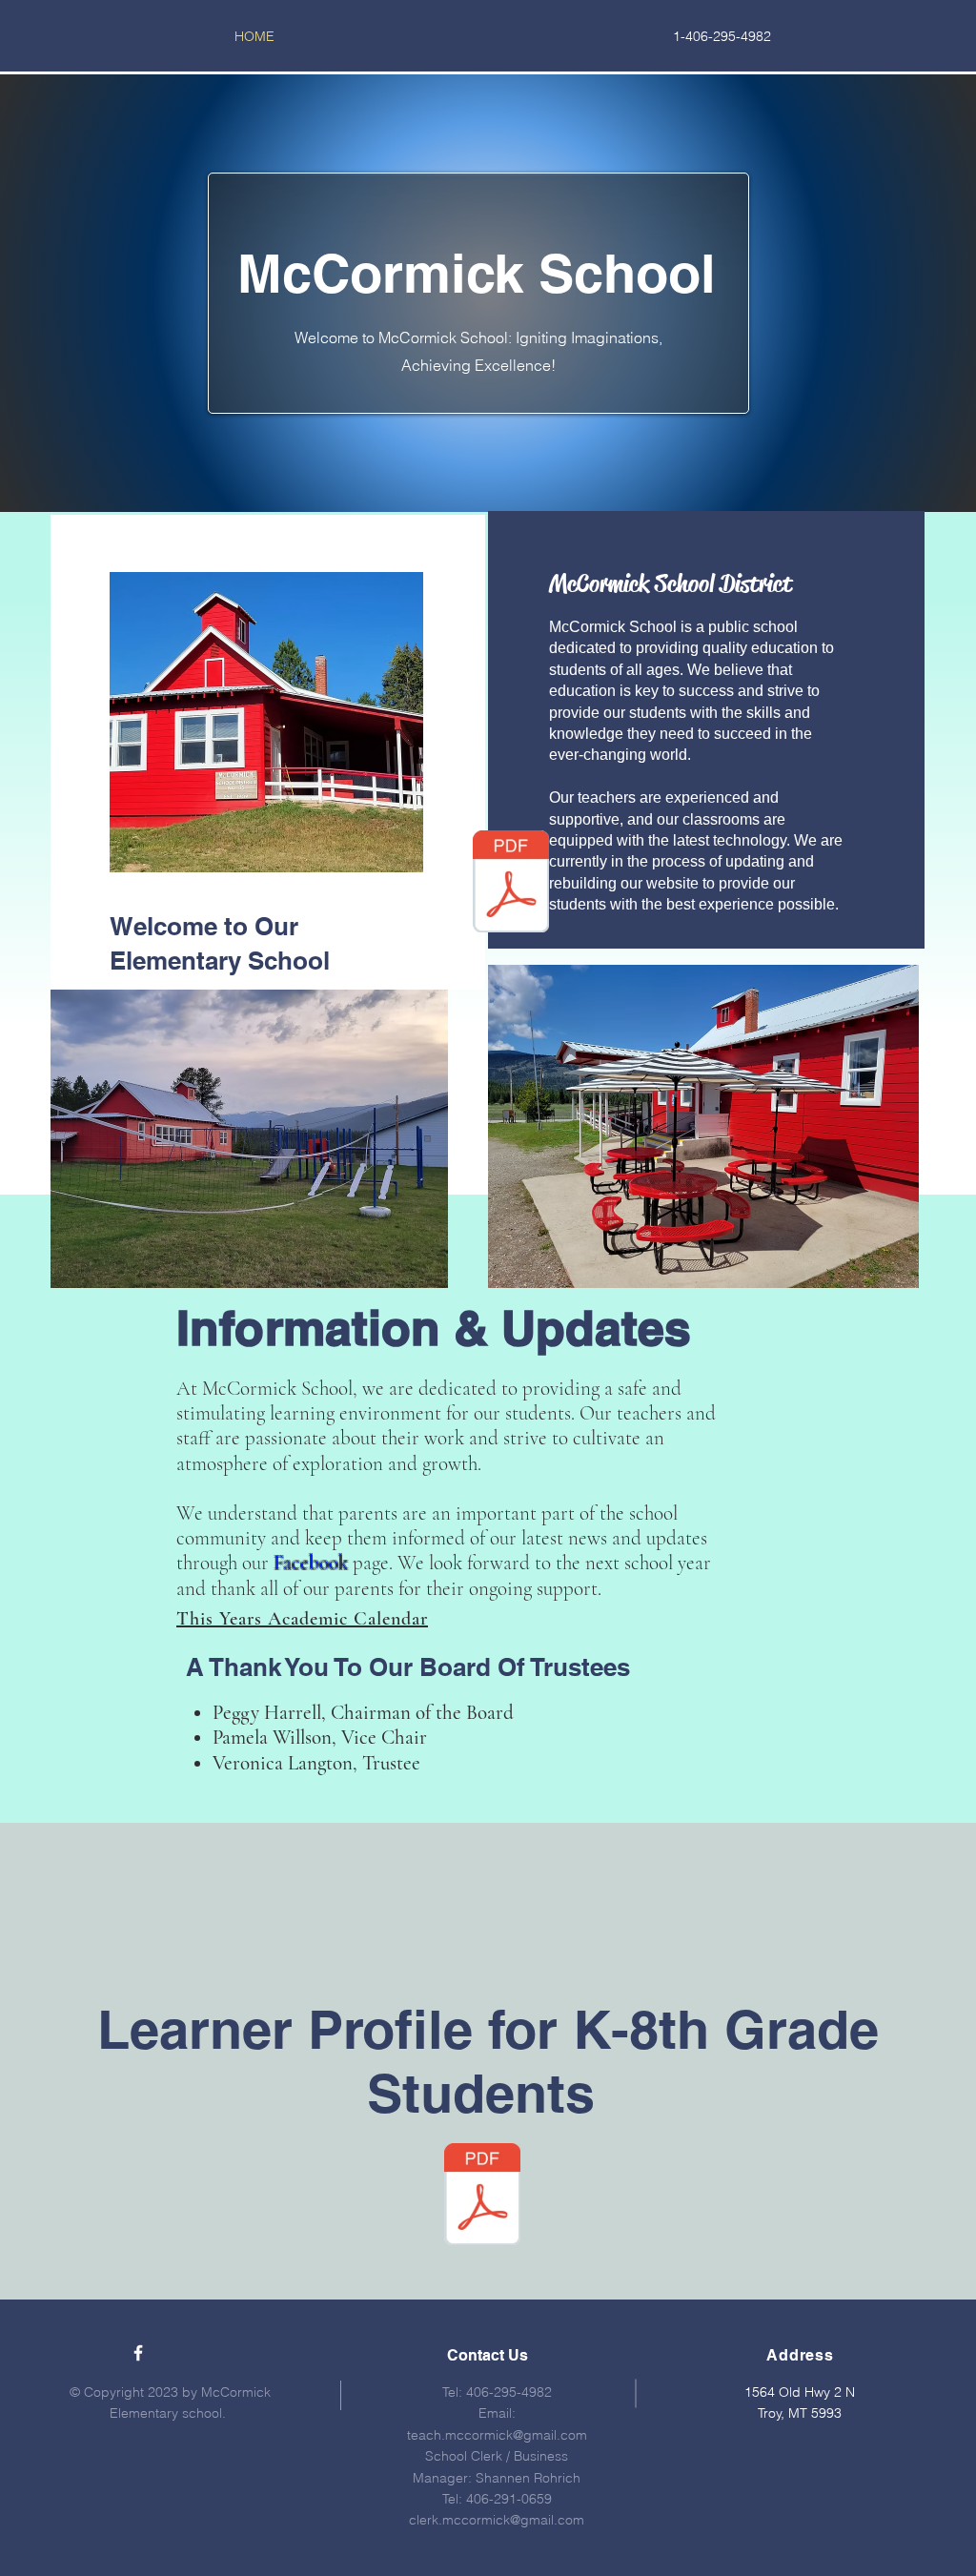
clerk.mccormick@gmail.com (497, 2520)
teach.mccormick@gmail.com (497, 2435)
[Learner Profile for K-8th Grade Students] (511, 884)
